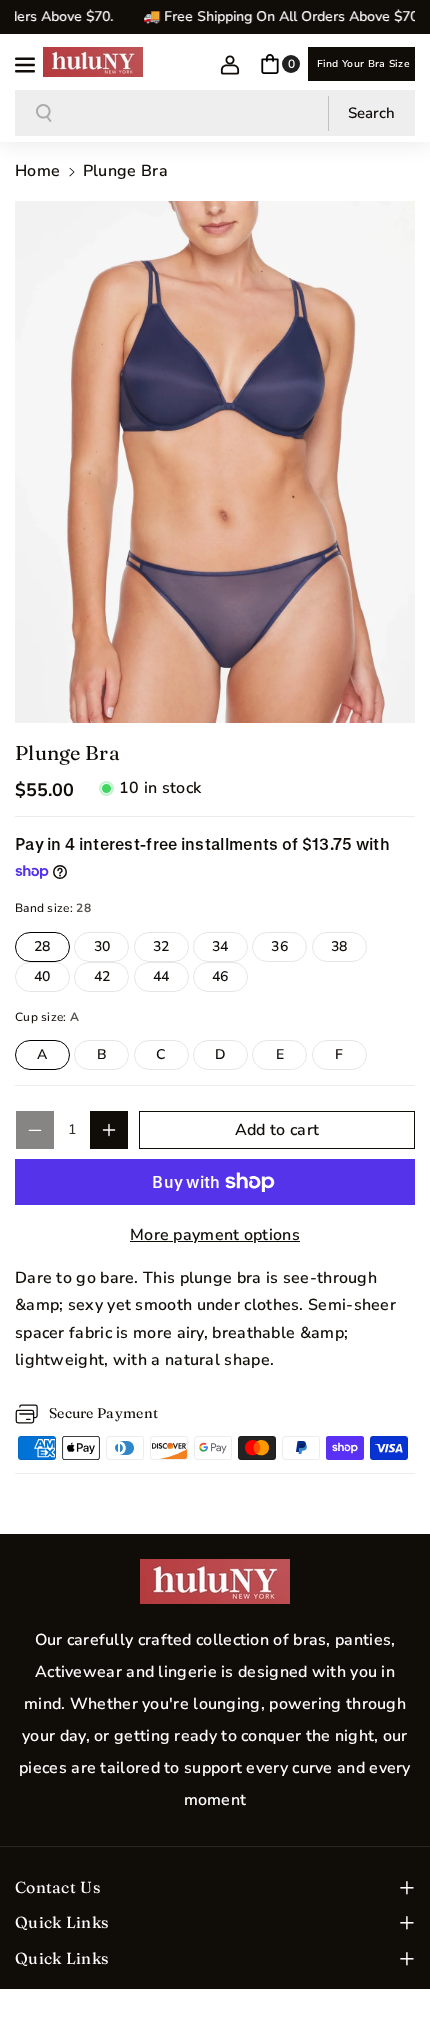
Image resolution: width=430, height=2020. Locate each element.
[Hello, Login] (230, 64)
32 (171, 949)
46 (230, 979)
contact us (57, 1887)
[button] (27, 62)
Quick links (61, 1958)
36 (289, 949)
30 (111, 949)
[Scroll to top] (387, 1957)
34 (230, 949)
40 (52, 979)
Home (37, 171)
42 (111, 979)
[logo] (215, 1581)
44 (171, 979)
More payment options (215, 1235)
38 (349, 949)
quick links (61, 1922)
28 (52, 949)
